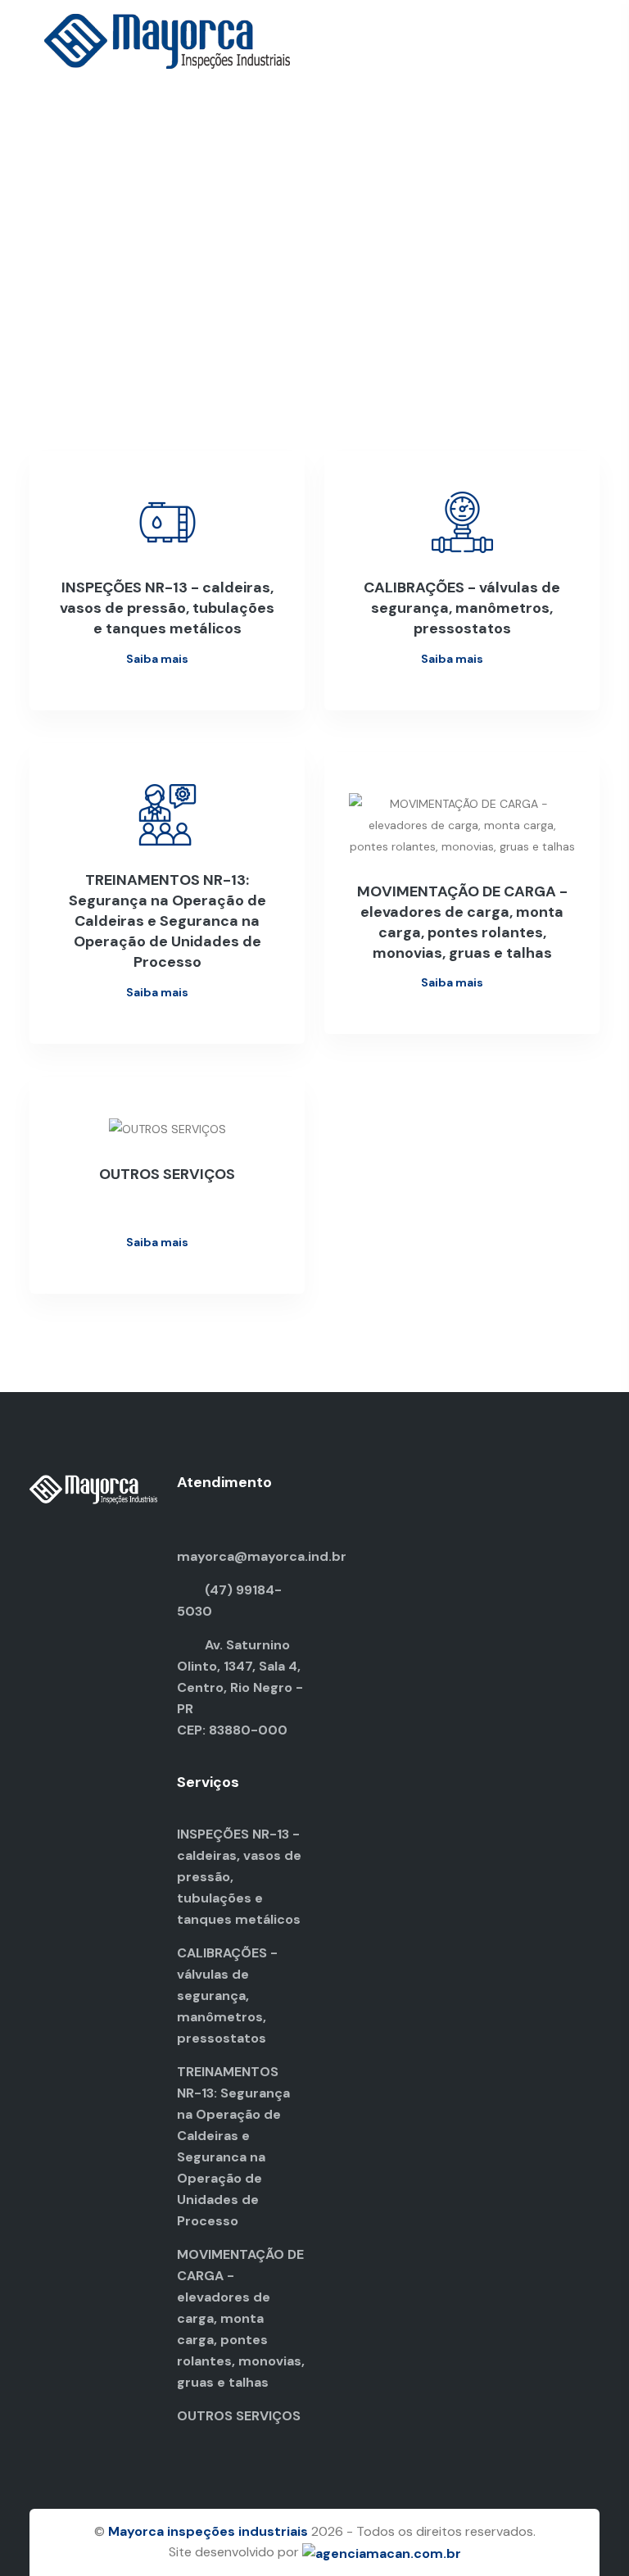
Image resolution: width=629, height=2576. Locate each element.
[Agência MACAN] (382, 2552)
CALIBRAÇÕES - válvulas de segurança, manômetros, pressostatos (227, 1995)
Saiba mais (158, 659)
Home (278, 171)
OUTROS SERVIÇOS (239, 2416)
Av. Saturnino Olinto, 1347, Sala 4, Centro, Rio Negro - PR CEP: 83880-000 (240, 1687)
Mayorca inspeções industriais (208, 2531)
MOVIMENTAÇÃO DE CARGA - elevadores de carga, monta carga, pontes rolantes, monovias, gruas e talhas (241, 2318)
